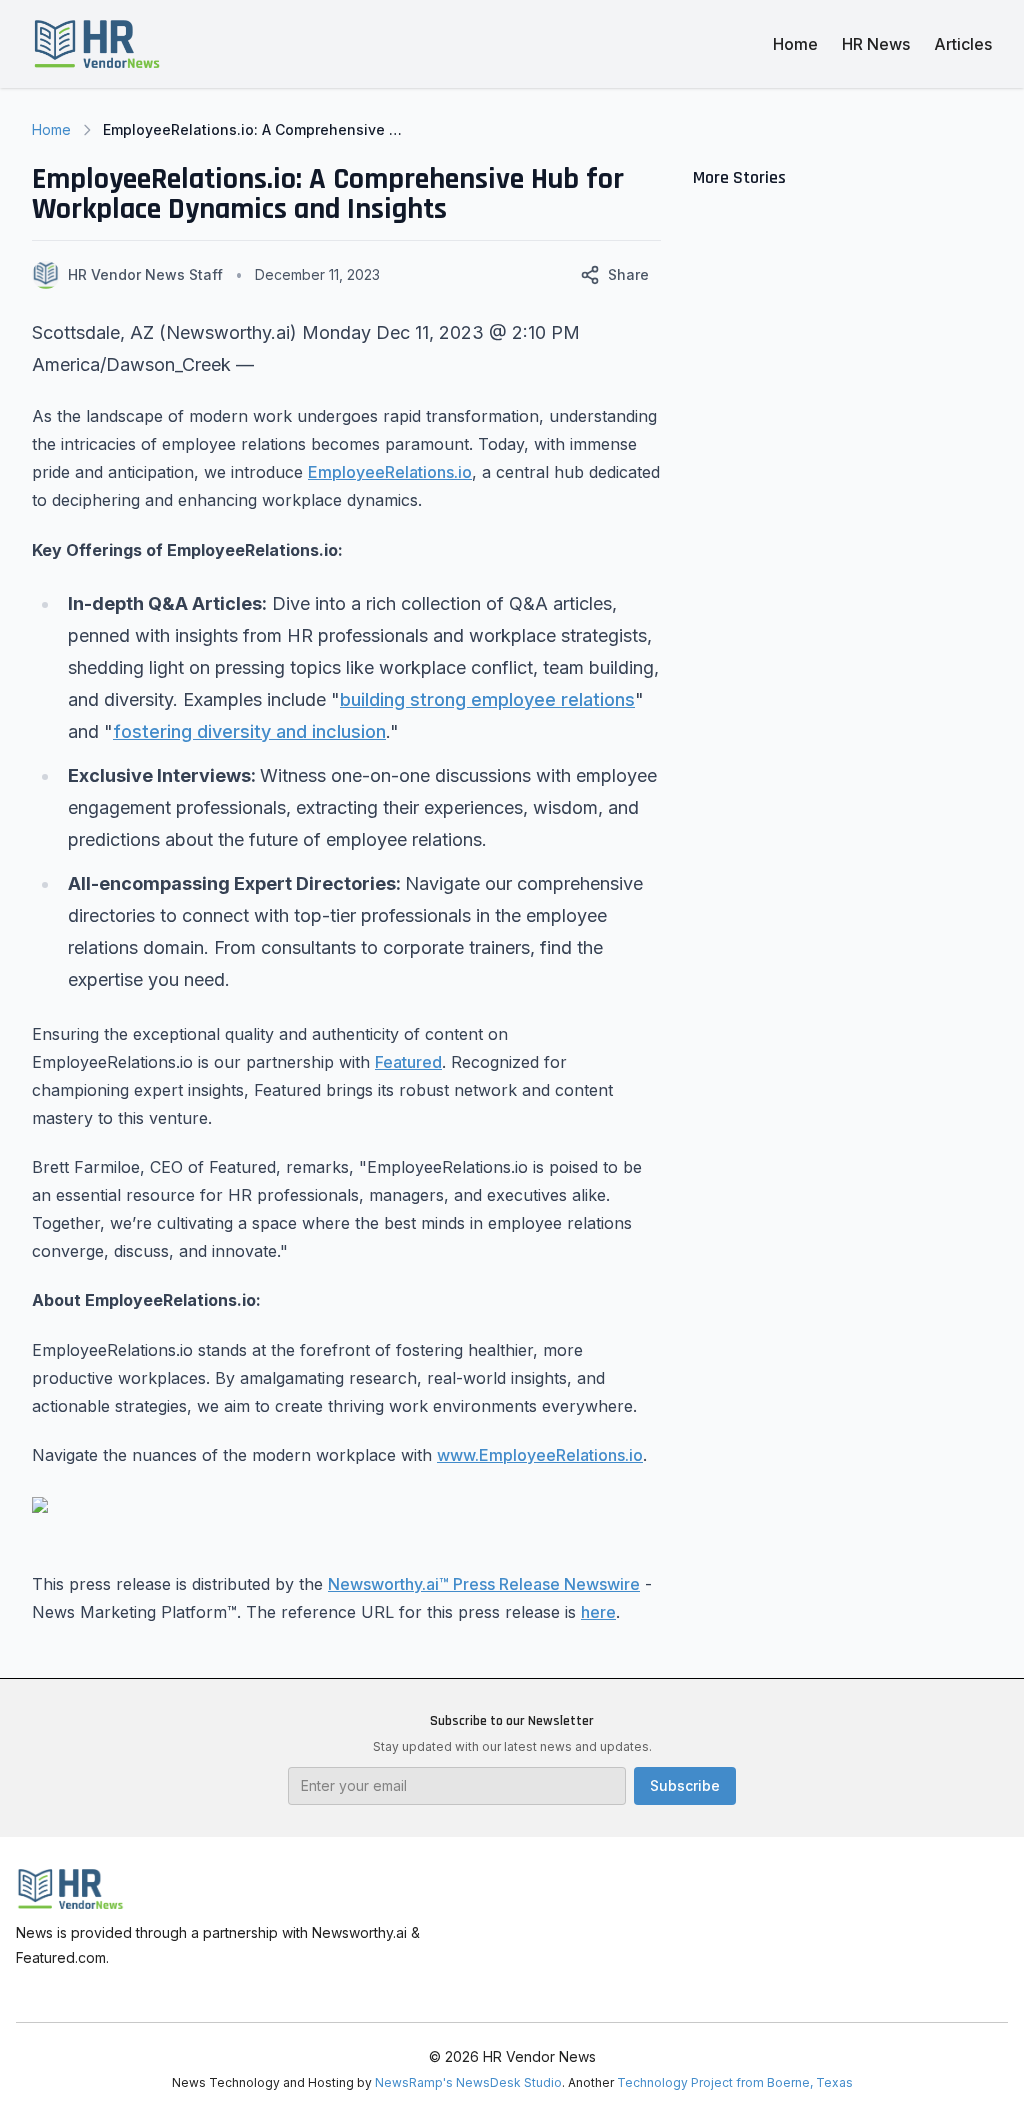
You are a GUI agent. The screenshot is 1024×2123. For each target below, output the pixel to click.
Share (628, 274)
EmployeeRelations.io (390, 472)
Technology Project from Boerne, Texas (735, 2082)
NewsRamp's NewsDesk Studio (468, 2082)
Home (795, 44)
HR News (876, 44)
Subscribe (685, 1785)
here (598, 1612)
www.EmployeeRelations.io (540, 1455)
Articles (963, 44)
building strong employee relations (487, 699)
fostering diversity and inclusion (249, 731)
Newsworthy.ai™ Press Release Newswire (484, 1584)
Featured (408, 1062)
